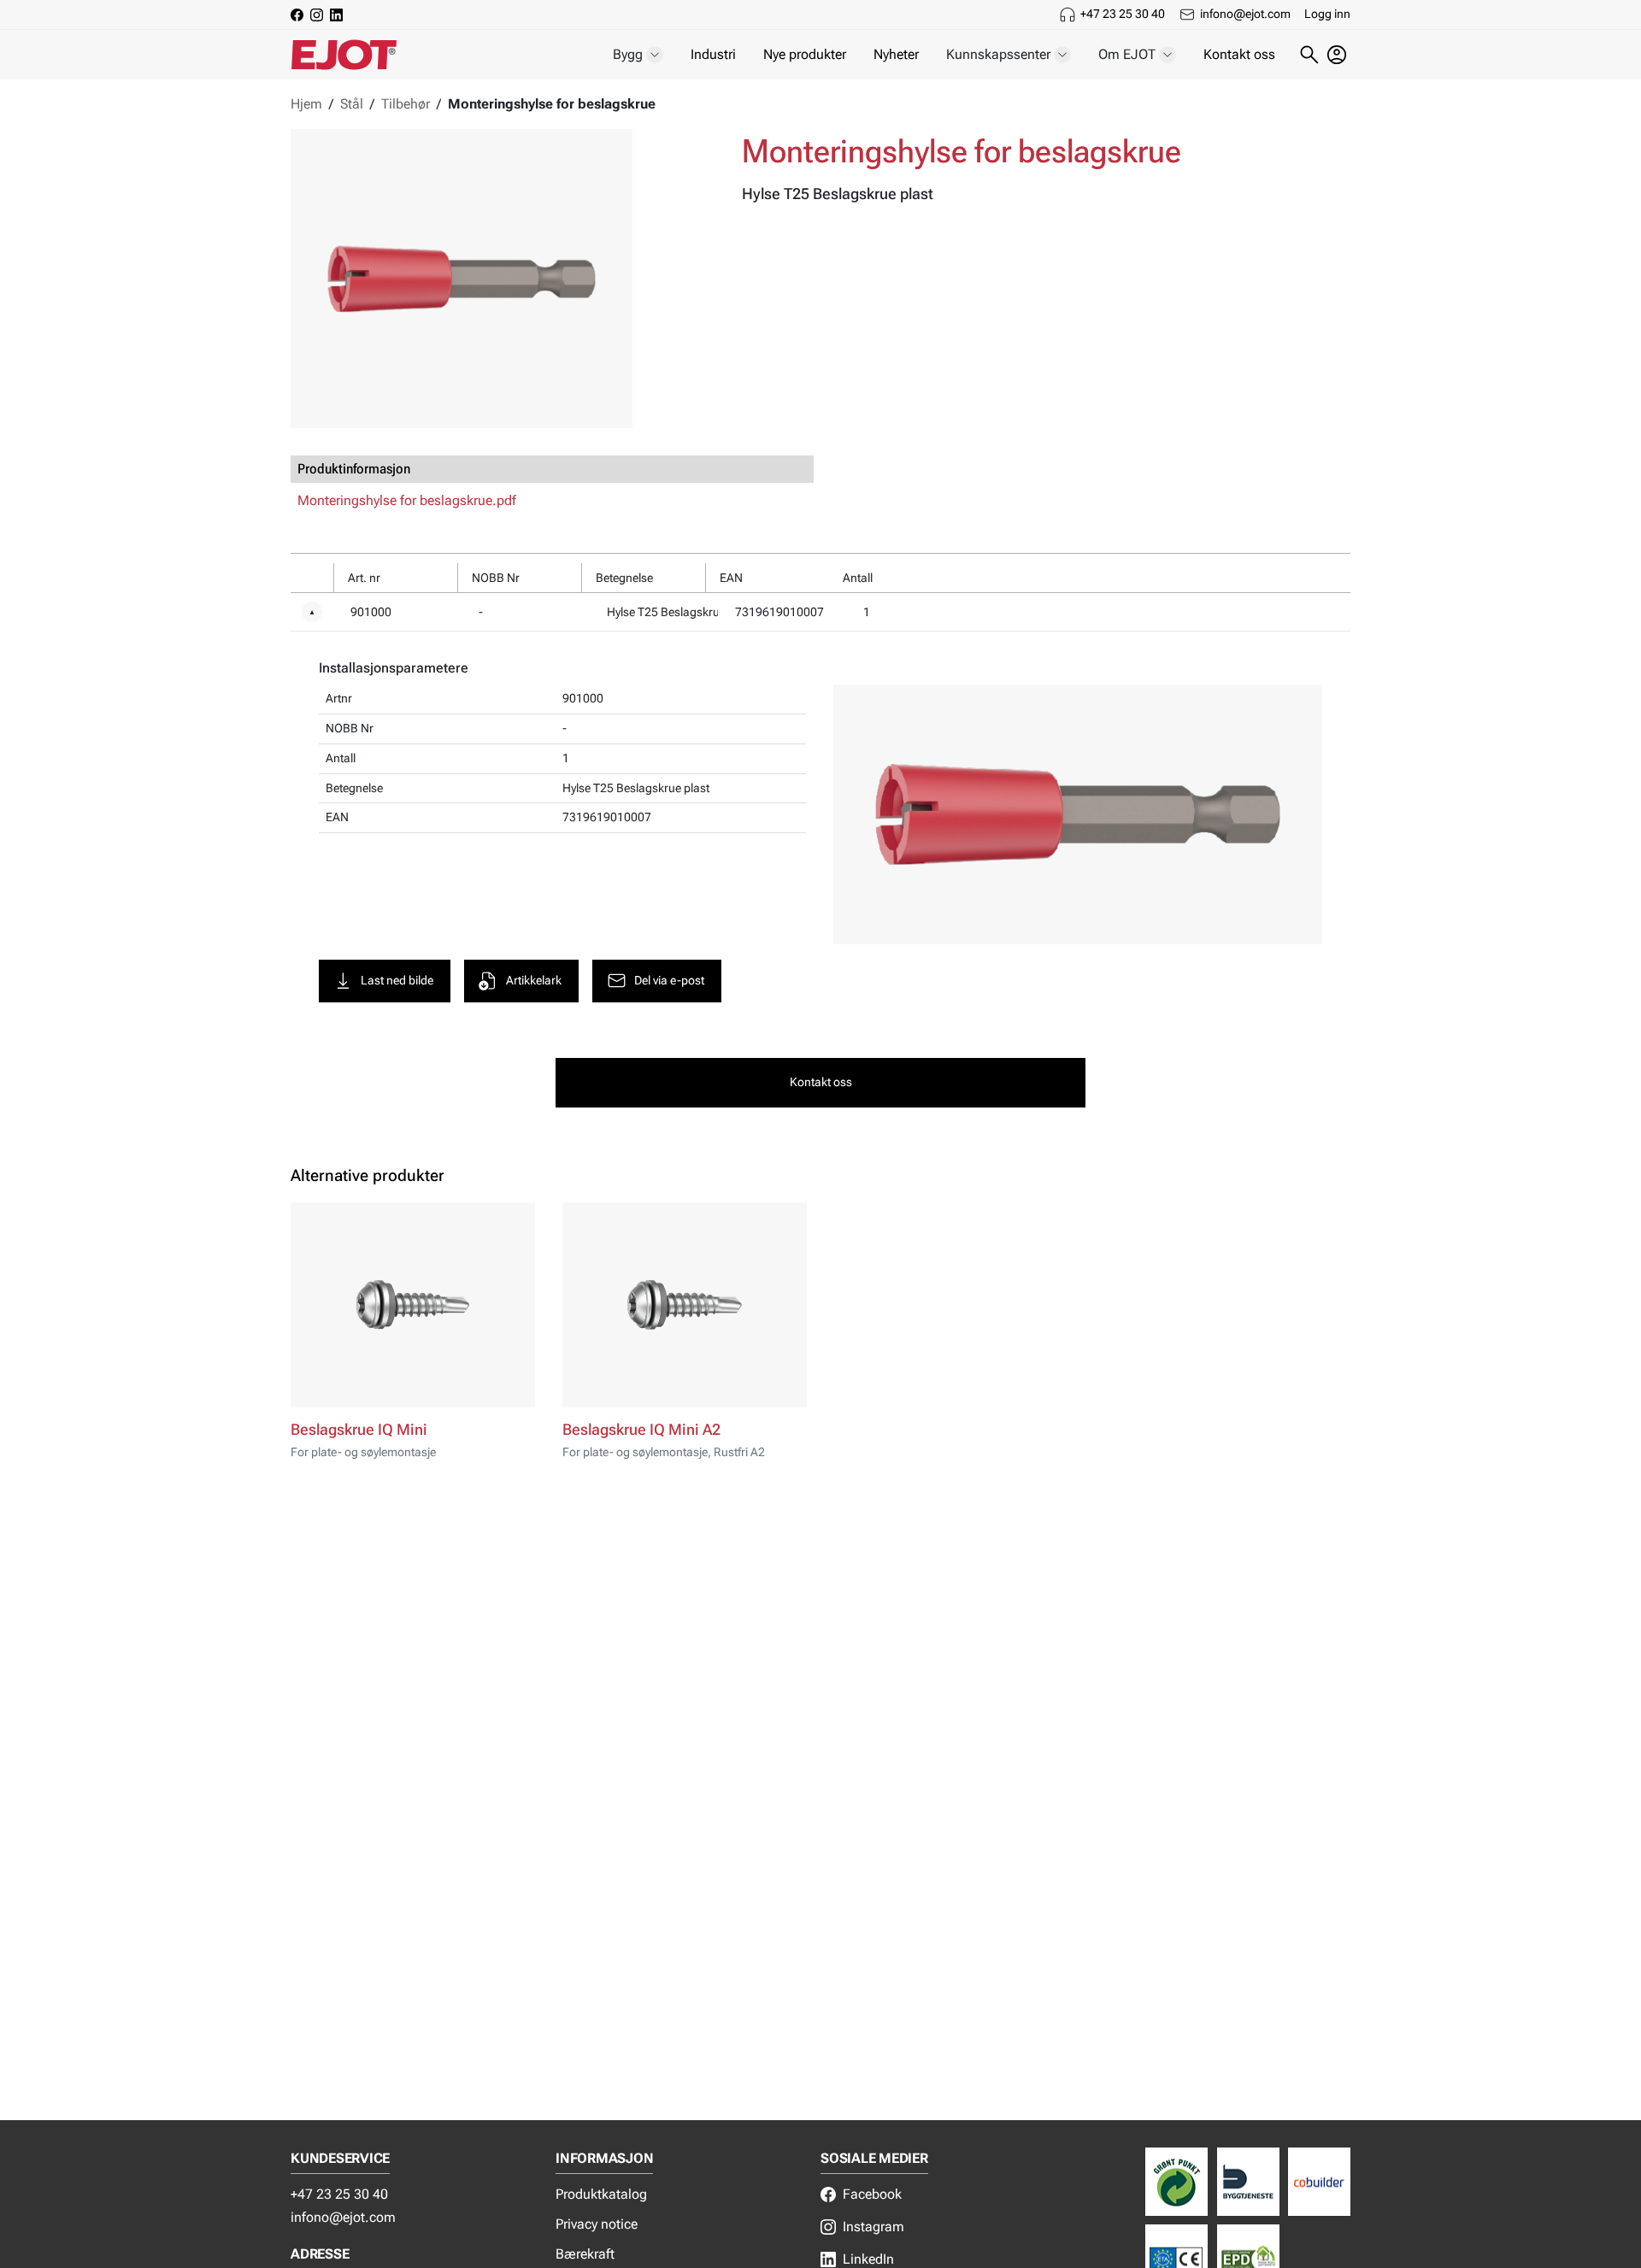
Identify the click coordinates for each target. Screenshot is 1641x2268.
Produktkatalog (601, 2194)
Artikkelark (534, 981)
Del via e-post (669, 981)
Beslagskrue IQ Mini (359, 1430)
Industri (713, 54)
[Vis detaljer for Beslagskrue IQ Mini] (413, 1305)
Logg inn (1327, 14)
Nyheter (896, 54)
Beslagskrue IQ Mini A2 (641, 1430)
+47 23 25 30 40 (1123, 14)
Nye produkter (805, 54)
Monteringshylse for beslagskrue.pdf (407, 500)
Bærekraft (585, 2254)
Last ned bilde (397, 981)
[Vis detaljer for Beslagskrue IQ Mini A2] (685, 1305)
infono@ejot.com (1245, 14)
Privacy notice (597, 2224)
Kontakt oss (1239, 54)
